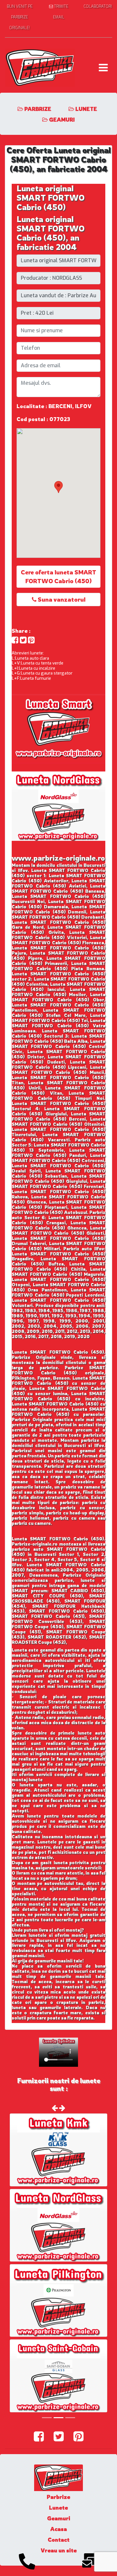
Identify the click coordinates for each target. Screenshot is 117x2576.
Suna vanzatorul (61, 599)
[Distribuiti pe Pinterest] (31, 640)
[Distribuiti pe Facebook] (15, 640)
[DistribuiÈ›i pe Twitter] (23, 640)
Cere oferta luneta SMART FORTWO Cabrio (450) (58, 576)
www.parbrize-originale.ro (58, 858)
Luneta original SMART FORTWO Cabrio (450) (51, 198)
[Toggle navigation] (103, 68)
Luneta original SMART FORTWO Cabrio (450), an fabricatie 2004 (51, 233)
